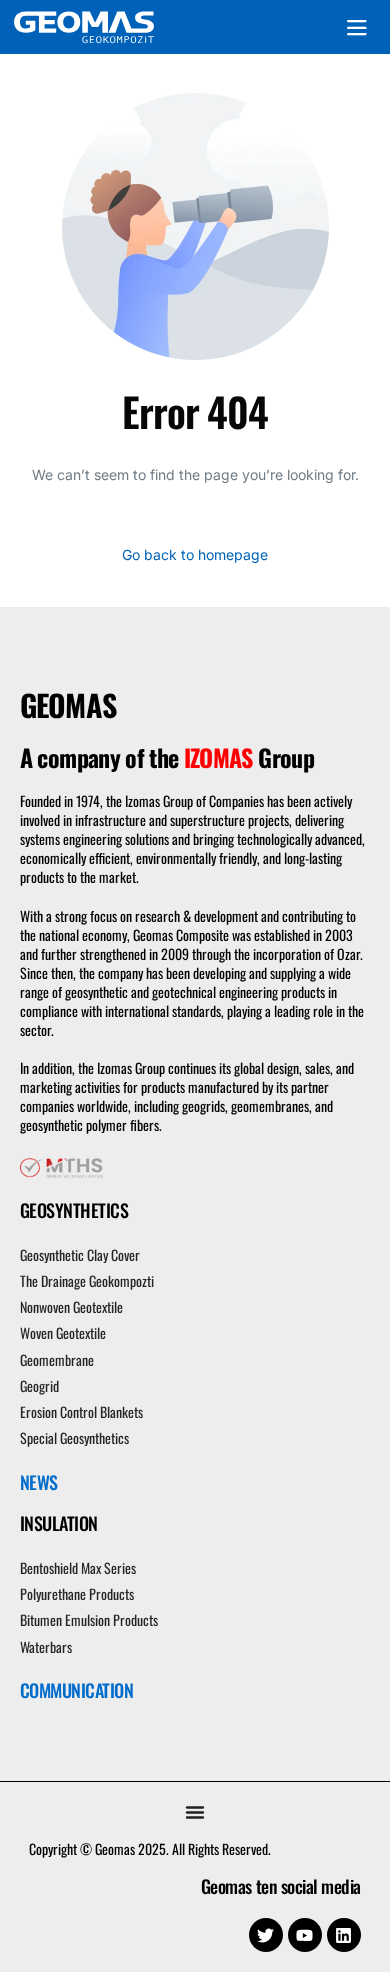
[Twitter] (266, 1935)
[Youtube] (305, 1935)
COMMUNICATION (77, 1690)
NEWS (39, 1482)
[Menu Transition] (195, 1812)
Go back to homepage (195, 554)
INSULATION (59, 1523)
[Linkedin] (344, 1935)
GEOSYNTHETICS (74, 1210)
